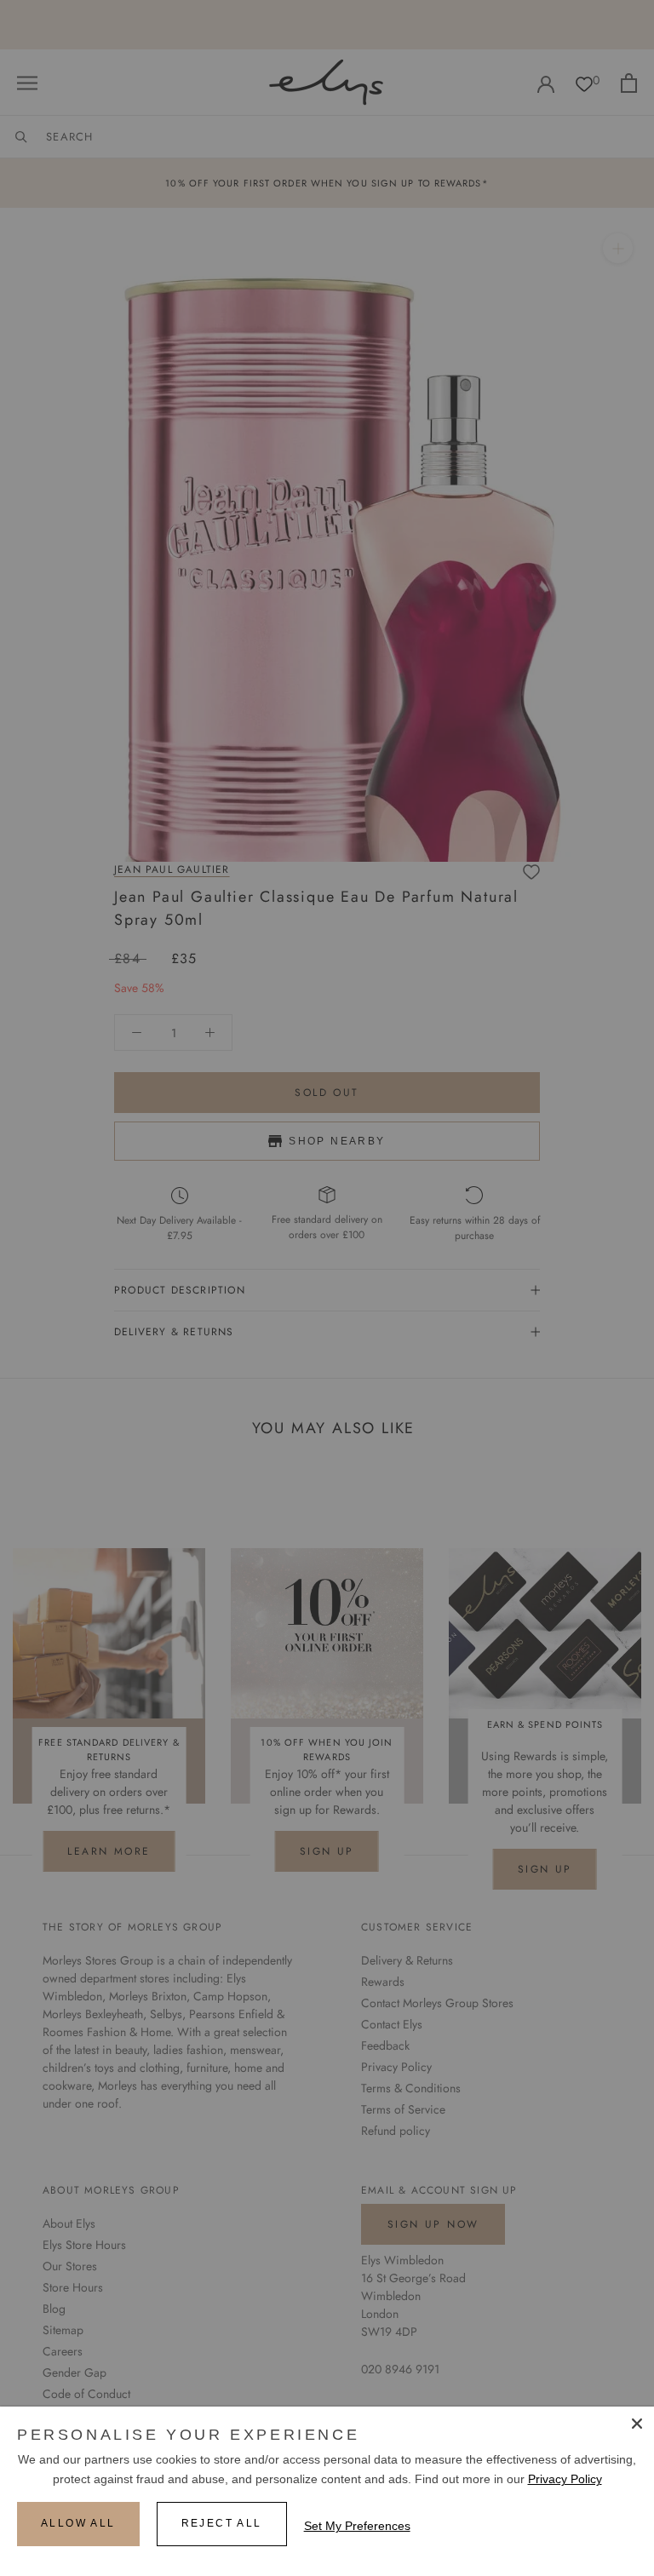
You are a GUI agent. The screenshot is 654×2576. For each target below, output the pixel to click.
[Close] (637, 2424)
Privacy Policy (565, 2479)
